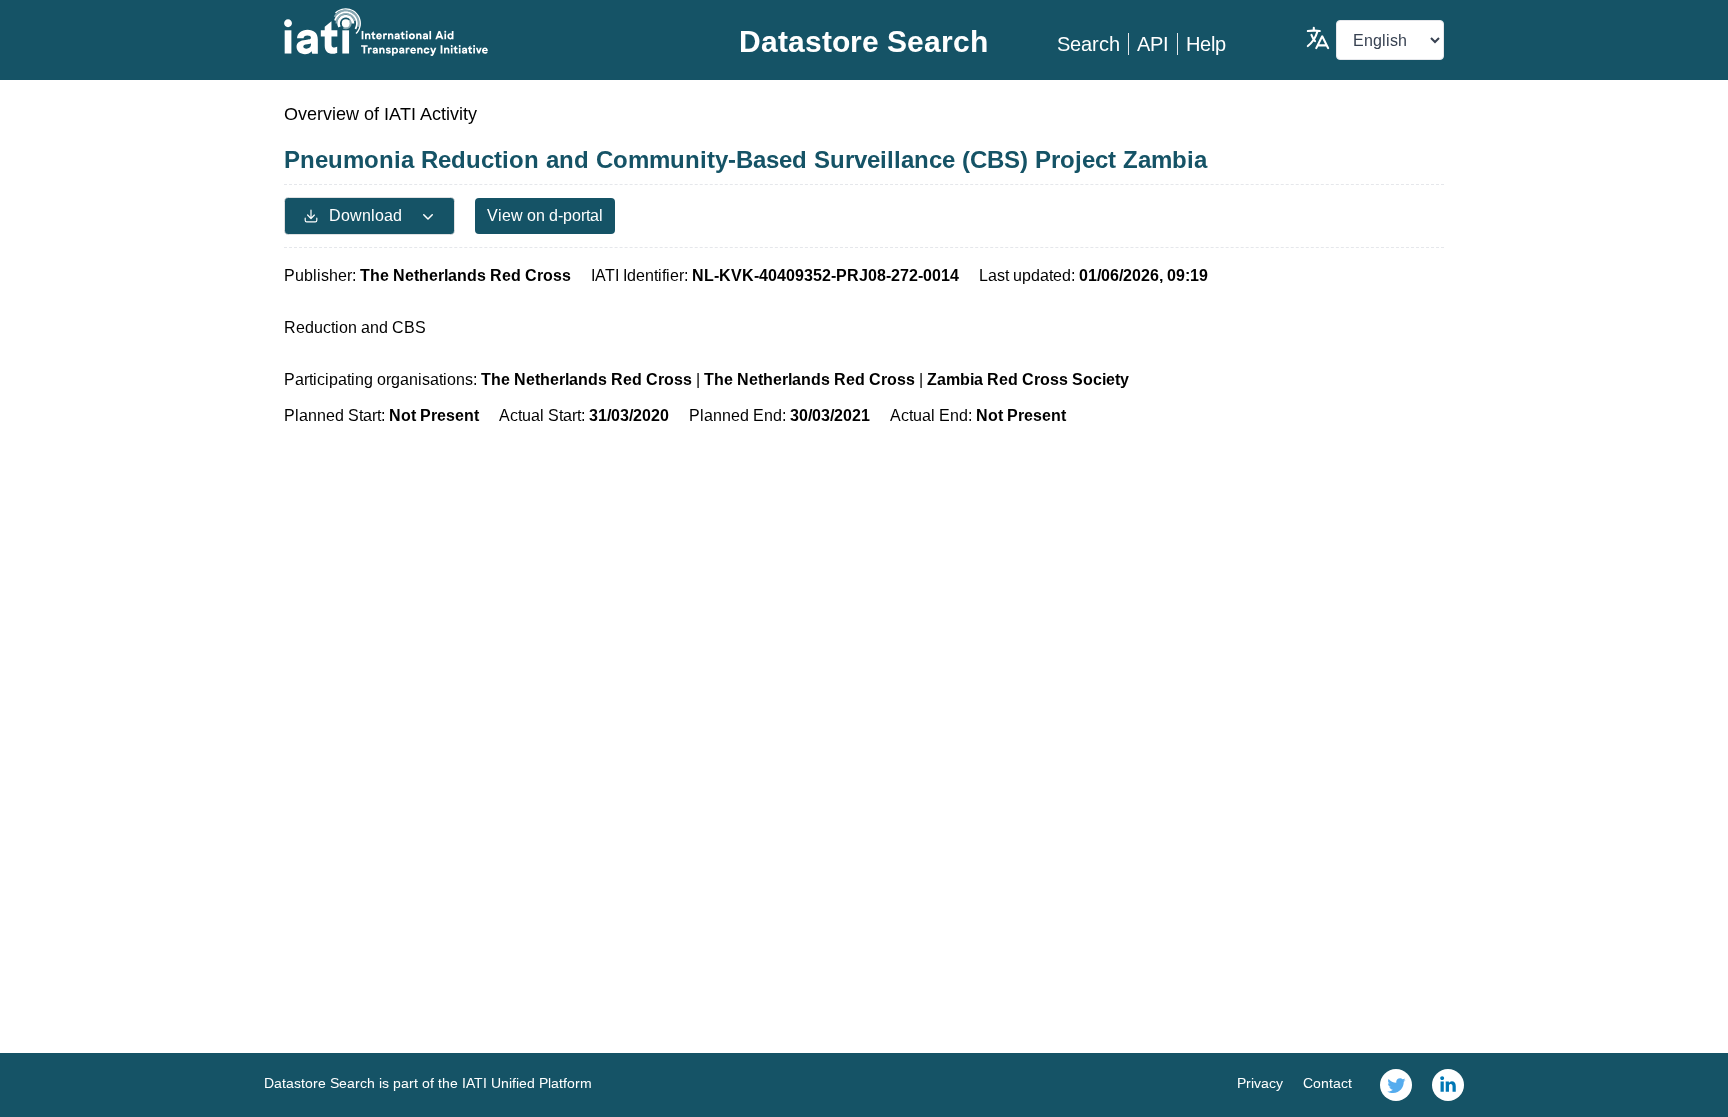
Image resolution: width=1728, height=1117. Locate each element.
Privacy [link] (1260, 1083)
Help (1206, 44)
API (1153, 44)
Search (1088, 44)
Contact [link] (1327, 1083)
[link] (1396, 1085)
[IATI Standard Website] (477, 32)
